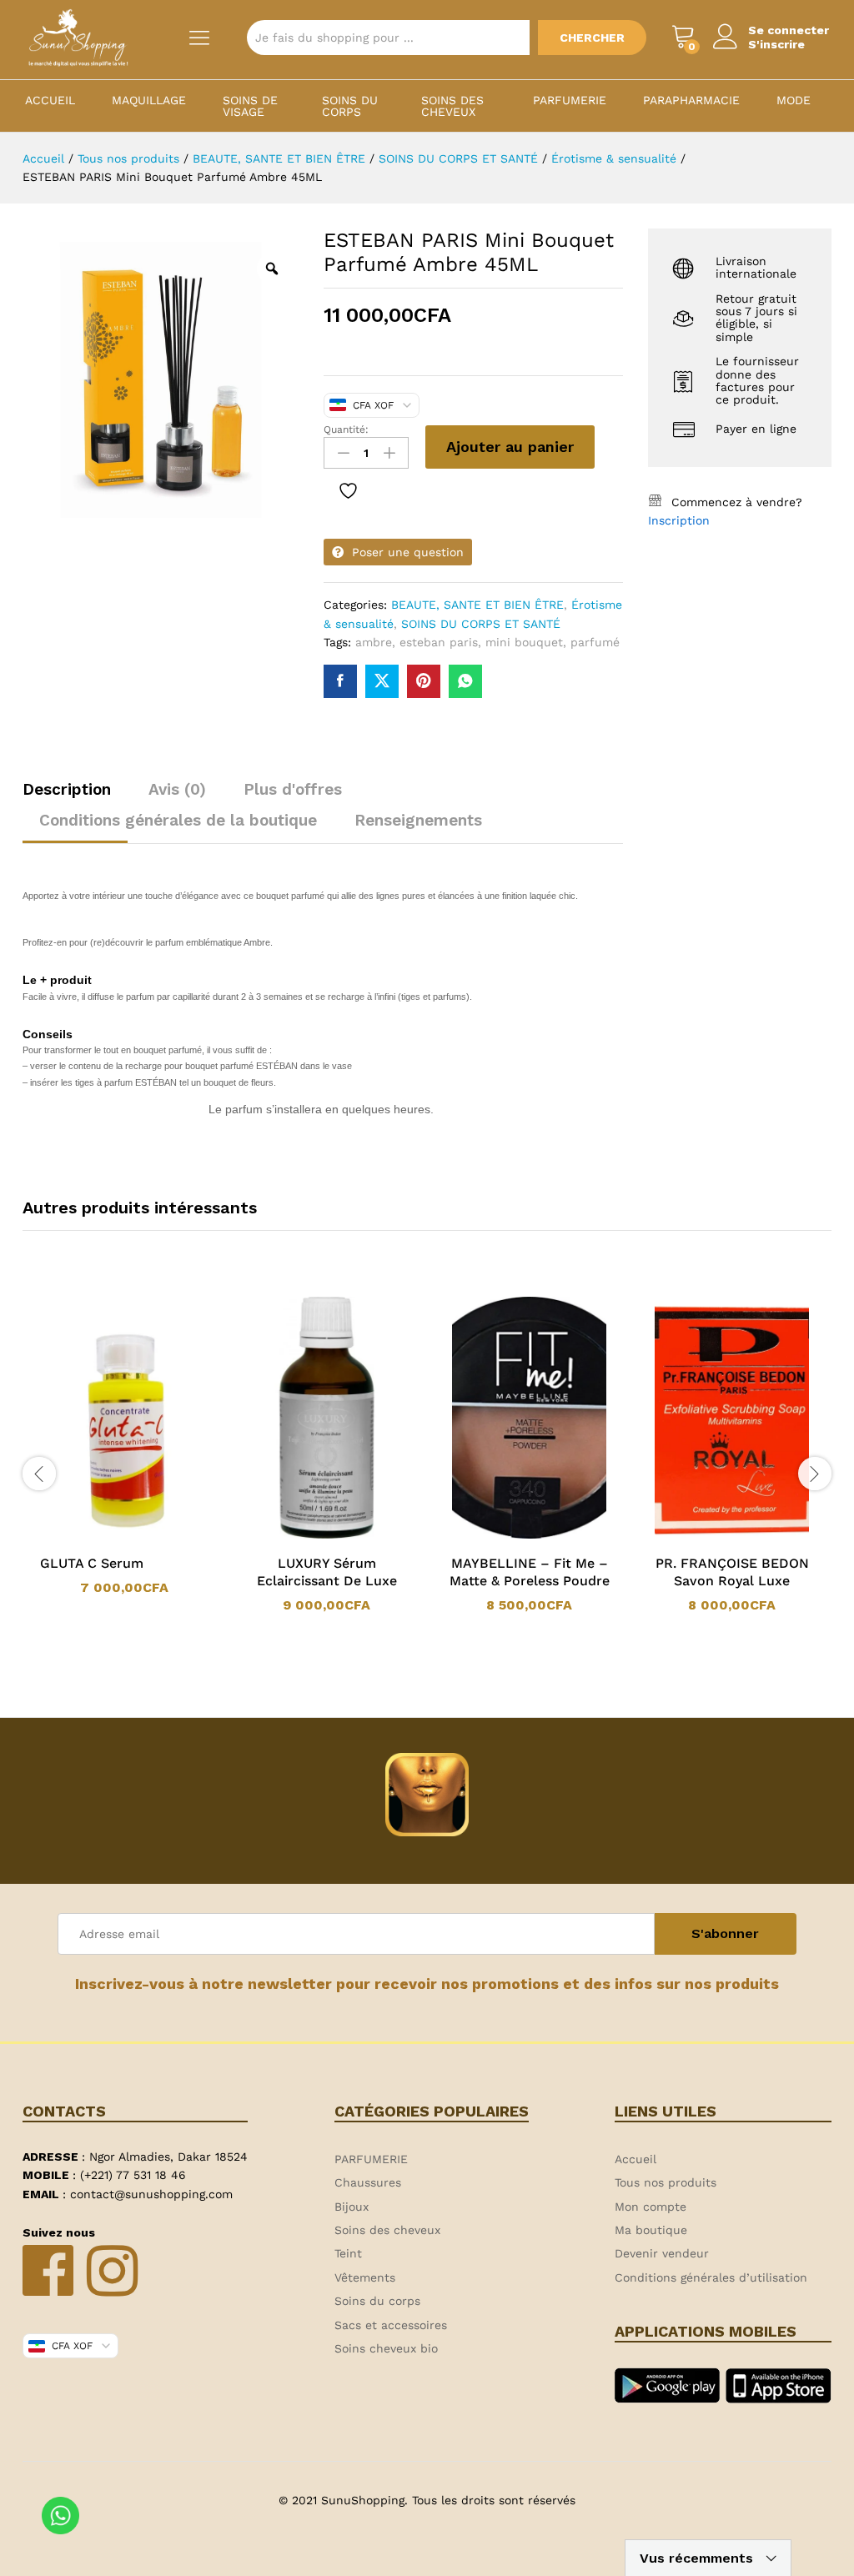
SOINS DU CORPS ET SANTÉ (481, 624)
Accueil (50, 100)
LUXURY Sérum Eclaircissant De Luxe (327, 1572)
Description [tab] (67, 789)
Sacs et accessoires (391, 2325)
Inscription (679, 520)
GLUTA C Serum (92, 1563)
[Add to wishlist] (350, 491)
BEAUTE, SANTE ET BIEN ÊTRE (477, 605)
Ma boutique (651, 2230)
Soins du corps (350, 106)
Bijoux (352, 2207)
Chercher (592, 38)
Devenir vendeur (662, 2253)
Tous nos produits (666, 2182)
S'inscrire (776, 44)
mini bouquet (524, 642)
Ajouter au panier (510, 447)
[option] (124, 1446)
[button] (103, 1535)
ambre (374, 642)
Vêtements (365, 2277)
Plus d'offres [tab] (293, 789)
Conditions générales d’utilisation (711, 2277)
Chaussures (368, 2182)
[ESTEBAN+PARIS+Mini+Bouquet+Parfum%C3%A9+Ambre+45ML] (382, 681)
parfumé (595, 642)
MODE (794, 100)
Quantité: (346, 429)
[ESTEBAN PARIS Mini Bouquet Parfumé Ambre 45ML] (340, 681)
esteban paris (439, 642)
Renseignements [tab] (418, 820)
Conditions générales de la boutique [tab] (178, 820)
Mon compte (651, 2207)
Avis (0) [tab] (177, 789)
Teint (348, 2253)
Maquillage (149, 100)
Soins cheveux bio (386, 2348)
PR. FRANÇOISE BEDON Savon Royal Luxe (732, 1572)
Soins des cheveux (452, 106)
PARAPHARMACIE (691, 100)
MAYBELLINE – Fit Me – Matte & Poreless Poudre (530, 1572)
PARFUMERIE (570, 100)
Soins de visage (250, 106)
